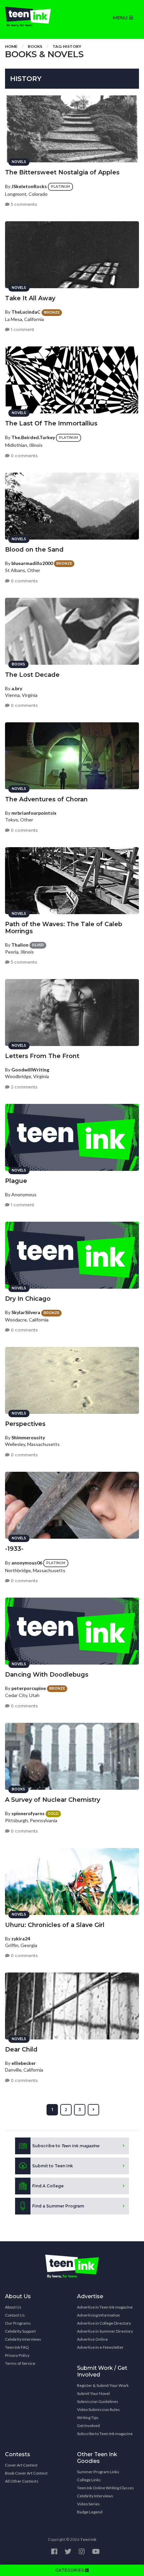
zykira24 (21, 1939)
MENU (121, 18)
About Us (13, 2307)
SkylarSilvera (26, 1312)
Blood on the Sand (34, 550)
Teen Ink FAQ (17, 2347)
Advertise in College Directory (104, 2323)
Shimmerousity (28, 1437)
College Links (89, 2480)
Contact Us (15, 2315)
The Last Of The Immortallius (51, 423)
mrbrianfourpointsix (34, 813)
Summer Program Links (98, 2472)
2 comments (24, 1087)
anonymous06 (27, 1562)
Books (35, 46)
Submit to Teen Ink (53, 2166)
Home (11, 46)
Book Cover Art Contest (26, 2473)
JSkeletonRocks (29, 186)
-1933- (14, 1549)
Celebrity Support (20, 2331)
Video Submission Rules (98, 2409)
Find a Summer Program (58, 2206)
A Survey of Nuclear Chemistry (53, 1800)
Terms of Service (20, 2363)
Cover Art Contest (21, 2465)
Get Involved (88, 2426)
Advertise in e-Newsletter (100, 2347)
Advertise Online (92, 2339)
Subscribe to (66, 2146)
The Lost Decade (32, 675)
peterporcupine (29, 1688)
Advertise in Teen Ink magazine (105, 2307)
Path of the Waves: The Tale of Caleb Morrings (64, 928)
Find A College (48, 2186)
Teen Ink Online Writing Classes (105, 2488)
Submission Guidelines (98, 2401)
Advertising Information (98, 2315)
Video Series (88, 2504)
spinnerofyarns (28, 1813)
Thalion (20, 945)
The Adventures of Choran (46, 799)
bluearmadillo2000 (32, 563)
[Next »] (93, 2110)
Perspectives (25, 1424)
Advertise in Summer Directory (105, 2331)
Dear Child (21, 2049)
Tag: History (67, 46)
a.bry (17, 688)
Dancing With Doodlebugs (47, 1675)
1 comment (22, 330)
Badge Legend (90, 2512)
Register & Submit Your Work (103, 2385)
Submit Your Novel (93, 2393)
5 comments (23, 204)
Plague (16, 1181)
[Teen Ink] (36, 17)
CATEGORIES (70, 2570)
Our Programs (18, 2323)
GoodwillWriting (30, 1070)
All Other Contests (22, 2481)
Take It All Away (30, 298)
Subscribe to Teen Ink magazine (105, 2434)
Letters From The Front (42, 1056)
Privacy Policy (17, 2355)
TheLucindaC (26, 312)
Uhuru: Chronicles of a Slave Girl (55, 1925)
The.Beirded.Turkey (33, 437)
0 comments (24, 456)
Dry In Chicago (28, 1299)
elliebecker (24, 2063)
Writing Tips (88, 2418)
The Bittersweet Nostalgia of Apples (62, 172)
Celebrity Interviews (23, 2339)
